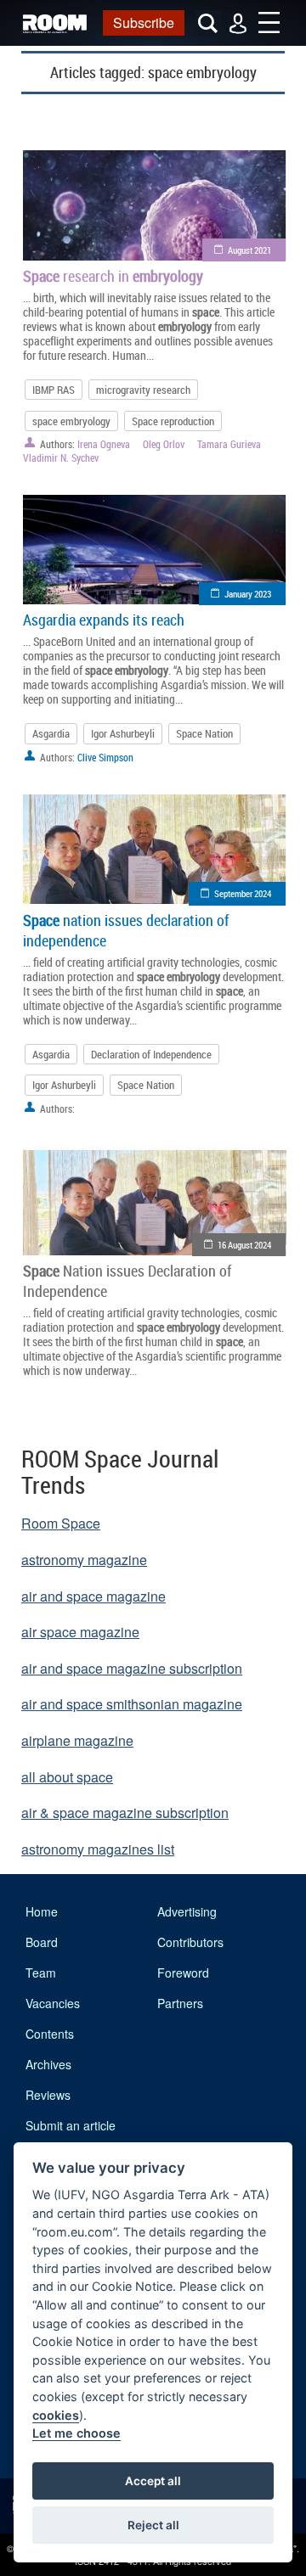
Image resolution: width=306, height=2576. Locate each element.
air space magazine (80, 1632)
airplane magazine (77, 1740)
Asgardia (51, 733)
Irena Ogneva (104, 444)
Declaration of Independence (151, 1054)
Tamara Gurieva (229, 444)
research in (113, 276)
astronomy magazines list (98, 1849)
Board (42, 1942)
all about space (67, 1777)
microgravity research (143, 390)
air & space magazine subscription (125, 1813)
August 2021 (249, 250)
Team (41, 1973)
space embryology (71, 421)
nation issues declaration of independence (126, 930)
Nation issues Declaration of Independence (127, 1281)
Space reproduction (173, 421)
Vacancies (53, 2003)
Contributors (190, 1942)
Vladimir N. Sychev (61, 457)
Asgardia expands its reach (104, 620)
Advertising (187, 1911)
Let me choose (76, 2433)
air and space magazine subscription (132, 1668)
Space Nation (204, 733)
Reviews (48, 2095)
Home (42, 1911)
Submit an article (71, 2125)
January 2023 (248, 594)
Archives (48, 2064)
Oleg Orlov (164, 444)
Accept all (153, 2481)
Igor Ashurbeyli (123, 733)
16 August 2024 (244, 1245)
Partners (180, 2003)
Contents (50, 2034)
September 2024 (243, 893)
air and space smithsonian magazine (132, 1704)
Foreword (183, 1973)
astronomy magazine (84, 1560)
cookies (56, 2415)
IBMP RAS (54, 390)
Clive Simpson (105, 757)
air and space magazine (93, 1596)
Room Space (61, 1523)
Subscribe (144, 22)
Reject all (153, 2525)
